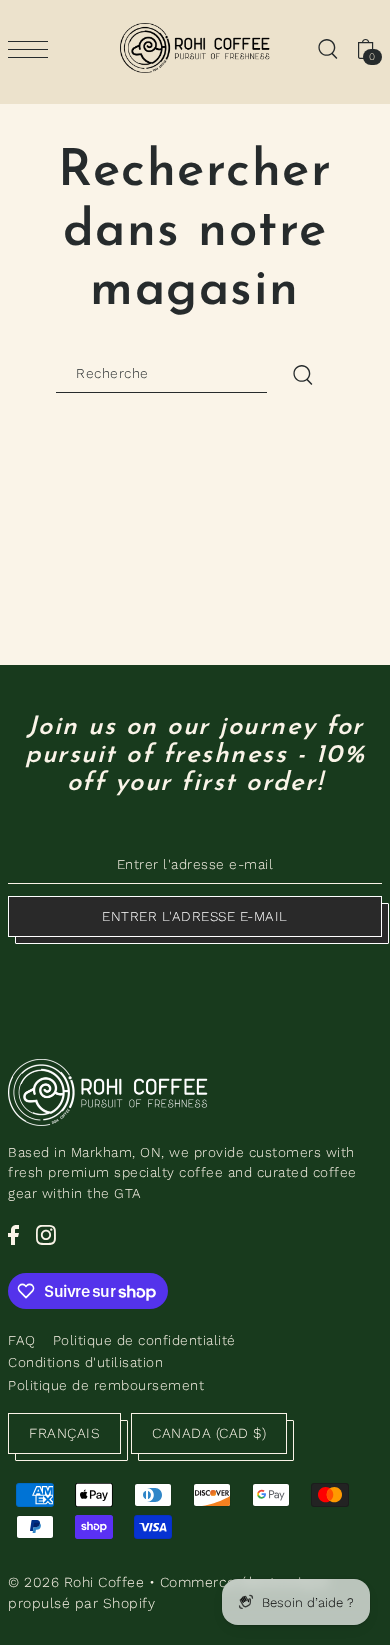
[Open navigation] (33, 49)
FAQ (22, 1340)
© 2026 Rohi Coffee (76, 1582)
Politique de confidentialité (144, 1340)
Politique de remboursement (106, 1385)
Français (64, 1433)
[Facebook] (13, 1235)
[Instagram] (46, 1235)
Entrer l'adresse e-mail (195, 916)
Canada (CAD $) (209, 1433)
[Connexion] (327, 48)
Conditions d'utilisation (85, 1362)
